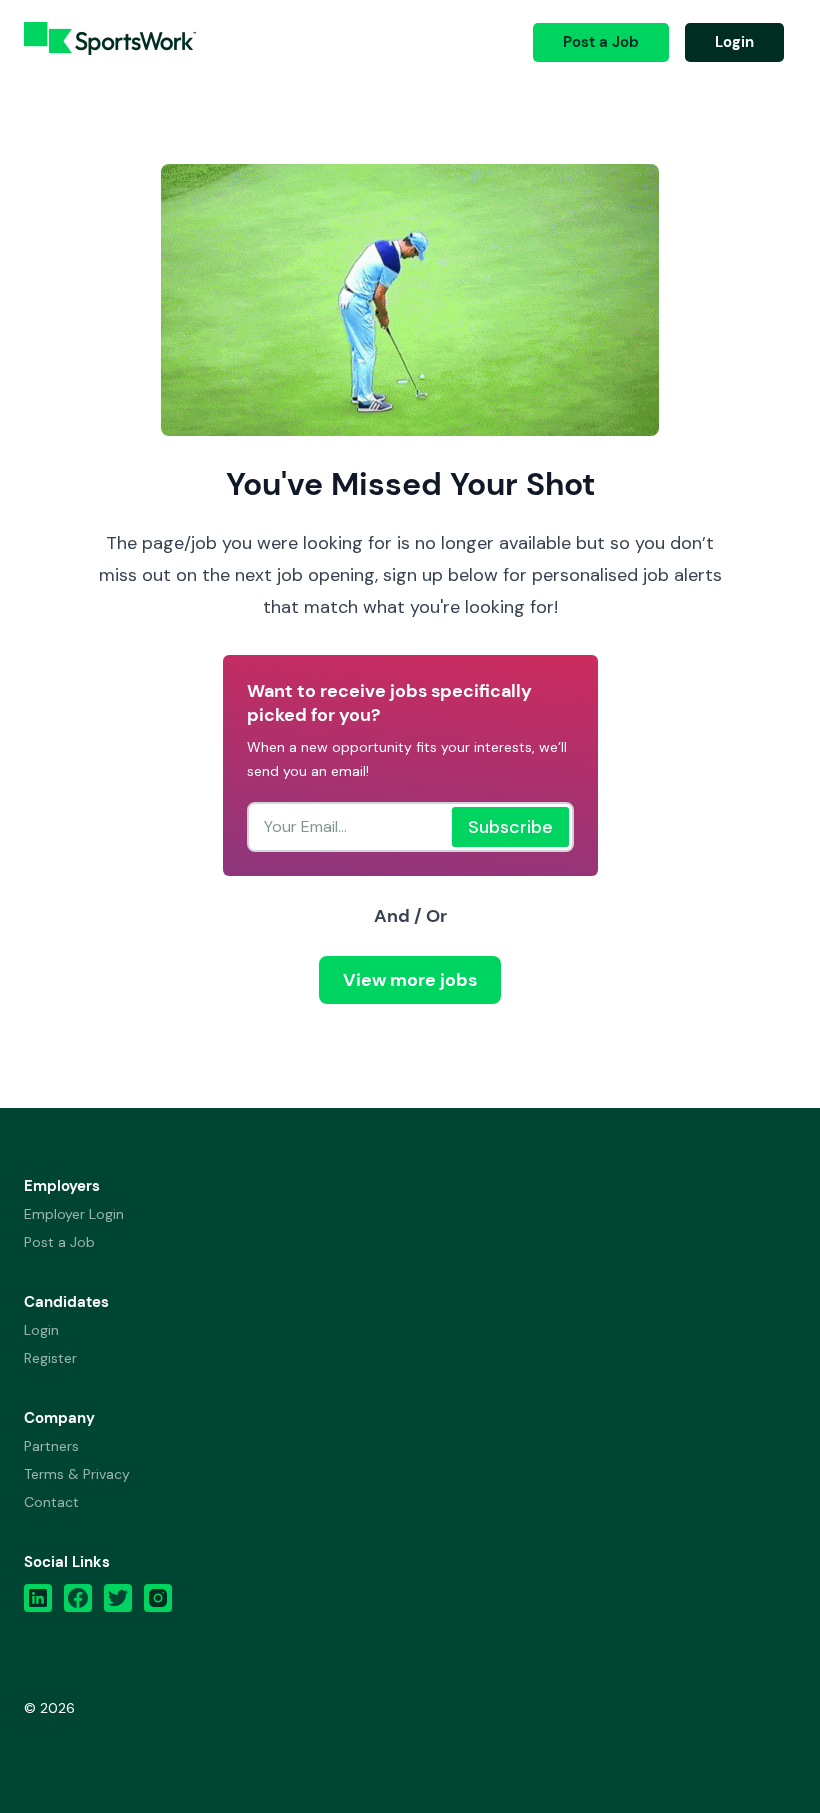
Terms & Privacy (77, 1474)
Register (50, 1358)
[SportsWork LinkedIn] (38, 1602)
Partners (51, 1446)
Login (734, 42)
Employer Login (74, 1214)
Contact (51, 1502)
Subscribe (510, 827)
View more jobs (410, 980)
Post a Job (601, 42)
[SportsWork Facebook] (78, 1602)
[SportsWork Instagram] (158, 1602)
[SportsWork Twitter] (118, 1602)
